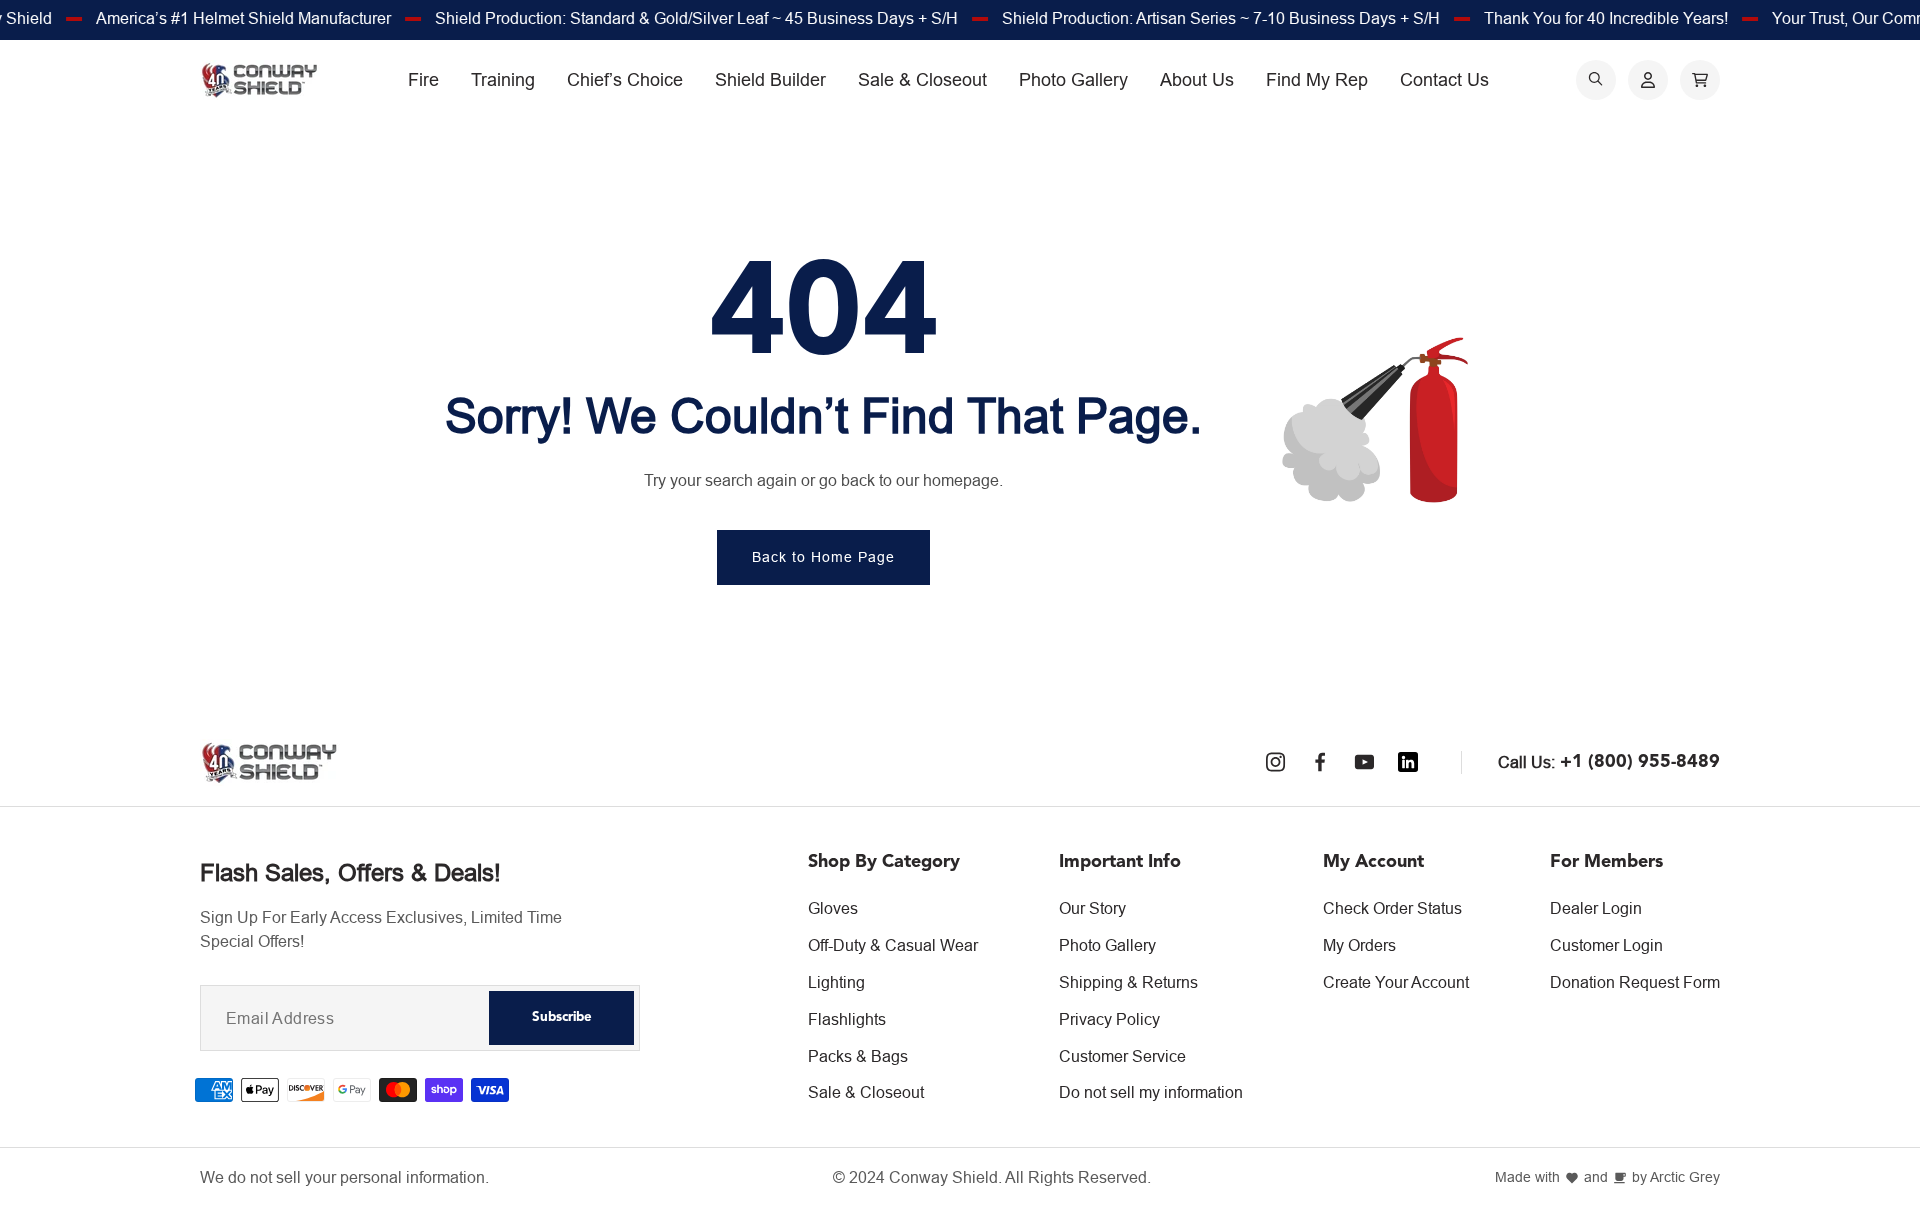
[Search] (1596, 80)
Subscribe (562, 1017)
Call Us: (1526, 762)
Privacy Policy (1109, 1019)
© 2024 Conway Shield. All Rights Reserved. (992, 1177)
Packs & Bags (858, 1056)
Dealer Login (1596, 908)
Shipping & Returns (1128, 982)
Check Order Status (1392, 908)
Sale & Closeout (866, 1092)
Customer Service (1122, 1056)
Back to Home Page (823, 557)
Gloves (833, 908)
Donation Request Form (1635, 982)
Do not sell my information (1151, 1092)
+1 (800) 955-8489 (1640, 762)
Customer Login (1606, 945)
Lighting (836, 982)
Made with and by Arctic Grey (1607, 1177)
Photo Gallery (1107, 945)
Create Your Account (1396, 982)
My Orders (1359, 945)
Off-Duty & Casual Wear (893, 945)
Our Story (1092, 908)
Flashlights (847, 1019)
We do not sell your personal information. (344, 1177)
